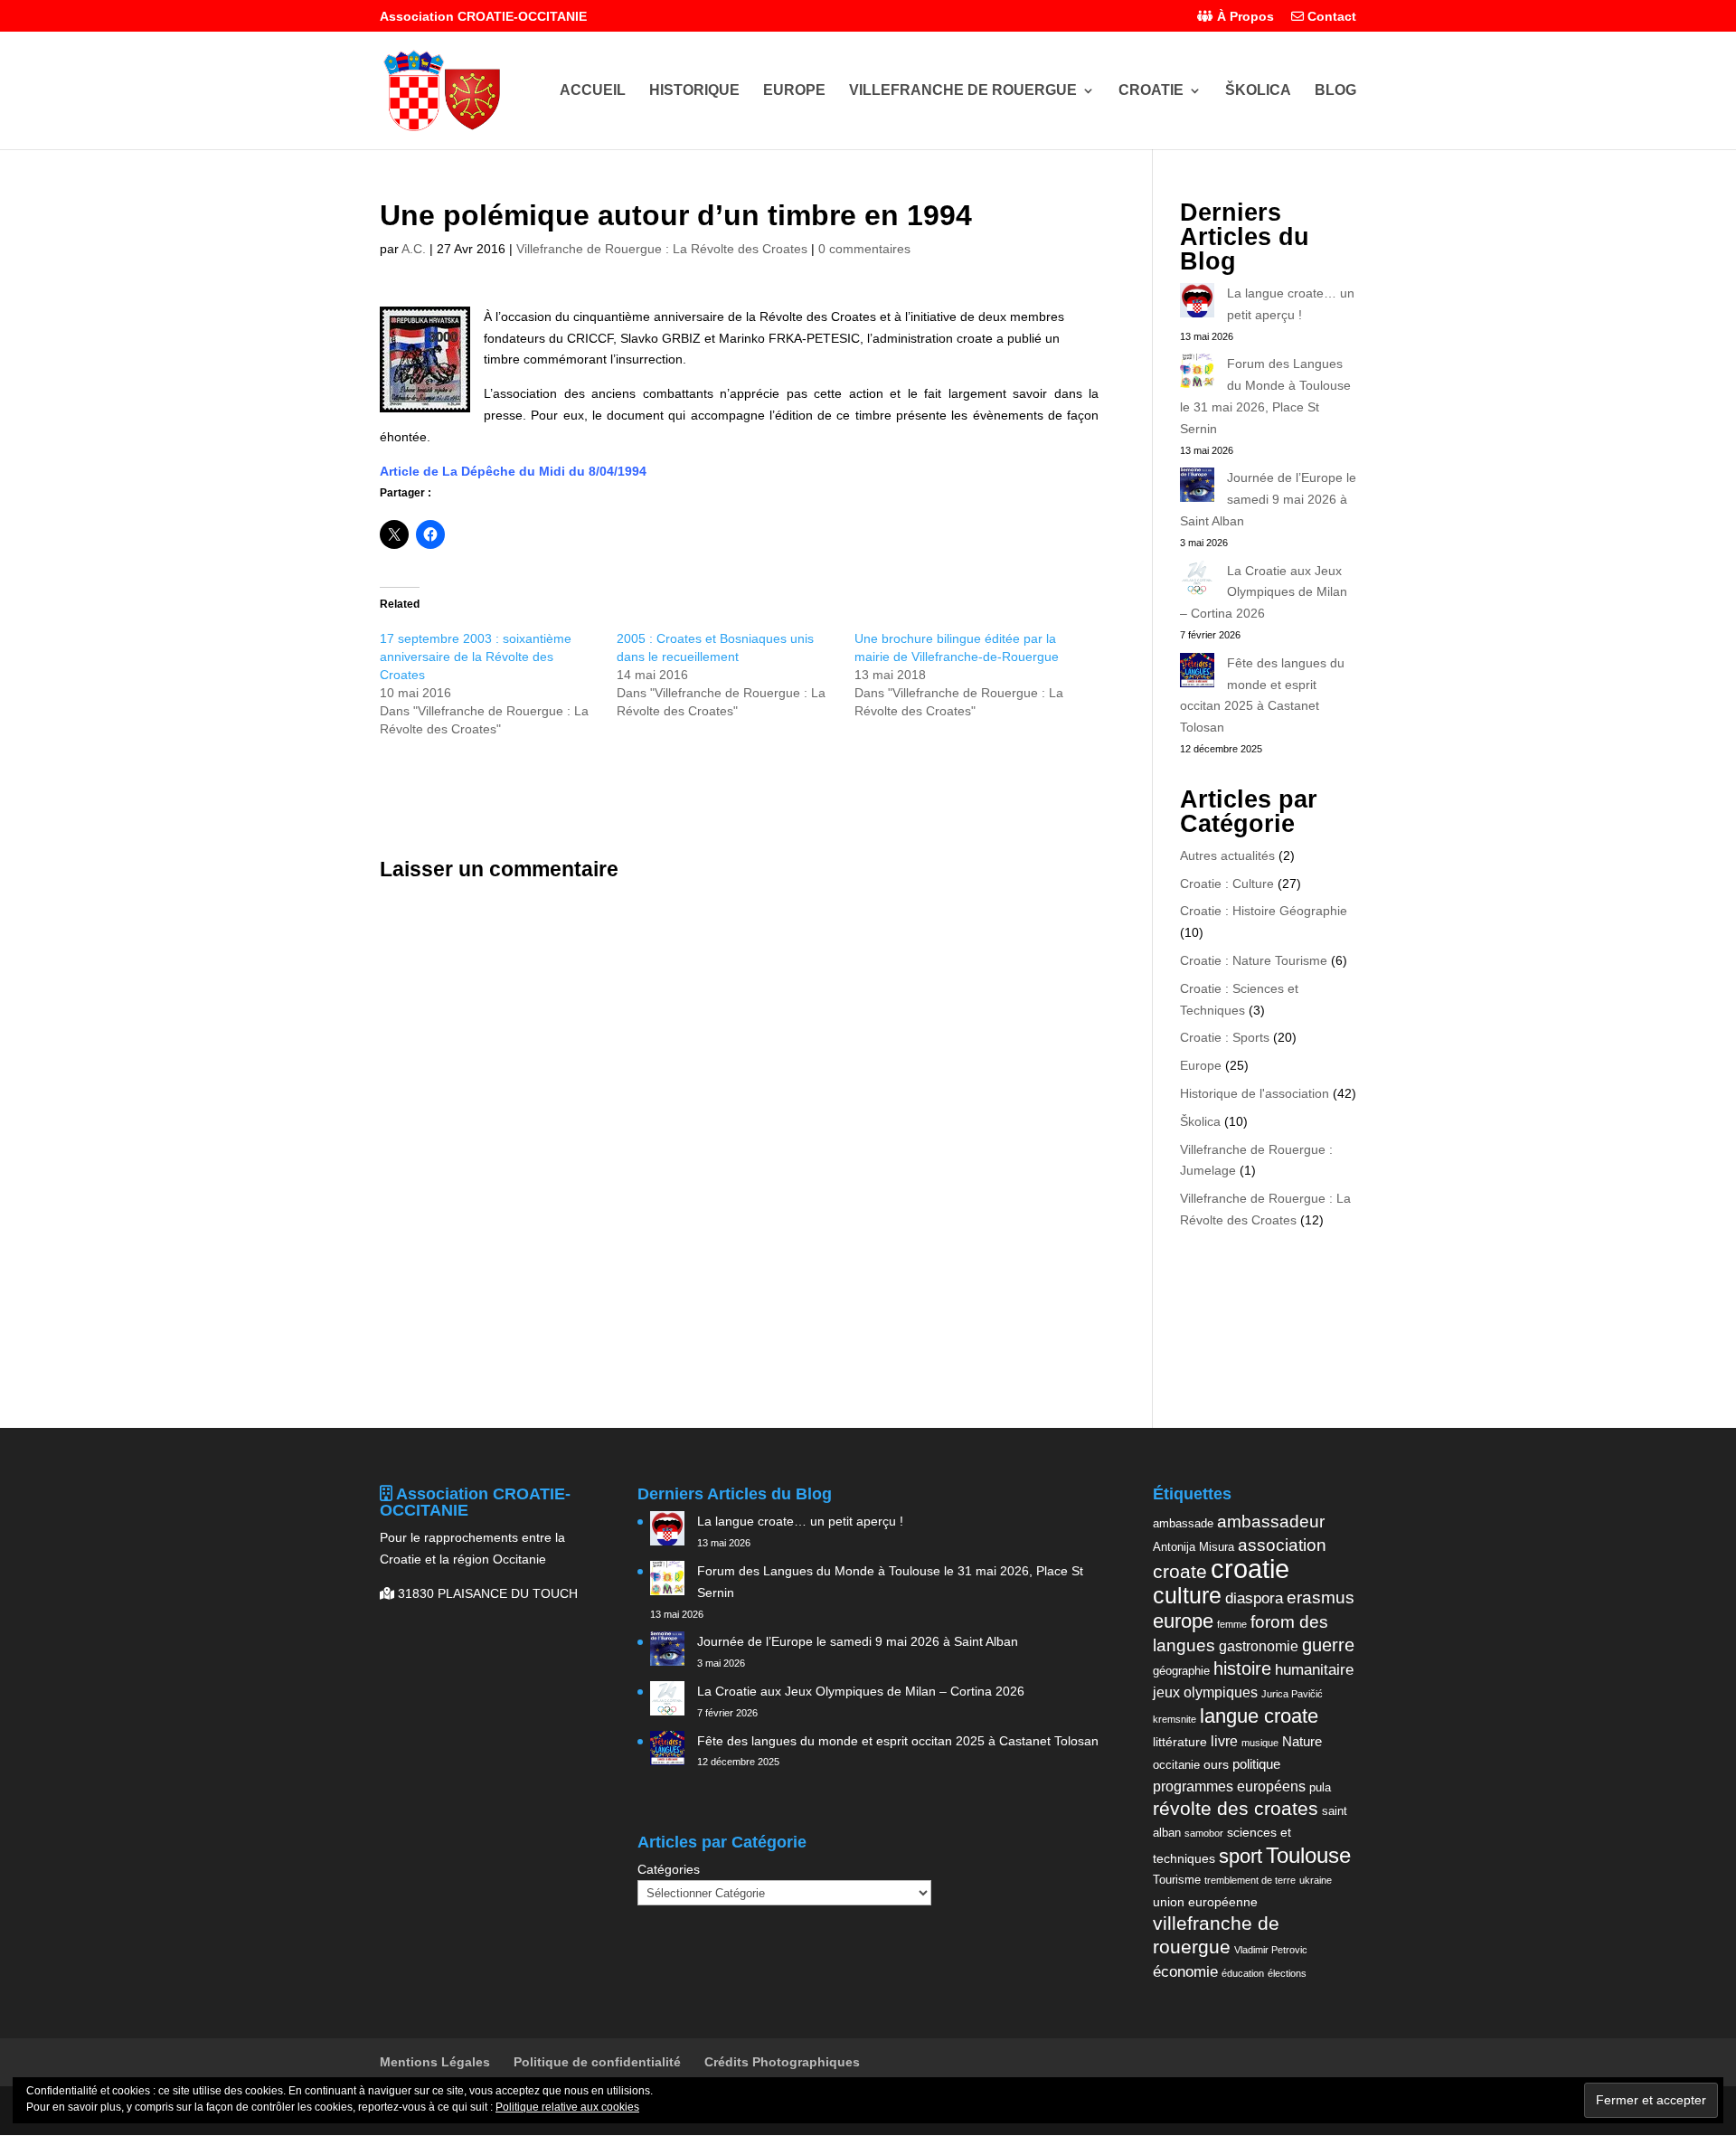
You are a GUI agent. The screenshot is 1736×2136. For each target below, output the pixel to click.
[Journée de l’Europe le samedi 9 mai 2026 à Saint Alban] (1197, 488)
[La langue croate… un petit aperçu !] (1197, 304)
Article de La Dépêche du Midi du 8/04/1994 (513, 471)
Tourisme (1177, 1880)
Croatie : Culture (1227, 884)
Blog (1335, 91)
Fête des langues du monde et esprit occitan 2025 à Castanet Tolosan (898, 1741)
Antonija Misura (1193, 1547)
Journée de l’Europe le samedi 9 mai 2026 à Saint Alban (1268, 499)
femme (1232, 1624)
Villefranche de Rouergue (963, 91)
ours (1216, 1764)
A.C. (414, 249)
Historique (694, 91)
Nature (1302, 1741)
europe (1183, 1621)
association (1282, 1545)
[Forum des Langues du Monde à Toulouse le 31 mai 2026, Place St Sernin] (1197, 374)
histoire (1242, 1668)
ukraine (1316, 1880)
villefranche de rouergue (1216, 1935)
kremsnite (1175, 1719)
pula (1320, 1787)
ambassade (1183, 1523)
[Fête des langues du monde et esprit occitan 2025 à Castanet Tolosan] (1197, 674)
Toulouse (1308, 1855)
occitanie (1176, 1765)
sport (1241, 1856)
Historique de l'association (1255, 1093)
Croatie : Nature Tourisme (1254, 960)
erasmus (1321, 1597)
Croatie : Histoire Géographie (1264, 911)
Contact (1330, 17)
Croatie (1151, 91)
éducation (1243, 1973)
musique (1260, 1743)
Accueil (593, 91)
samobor (1204, 1833)
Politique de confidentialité (597, 2062)
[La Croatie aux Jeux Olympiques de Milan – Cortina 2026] (1197, 581)
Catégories (669, 1869)
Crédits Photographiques (782, 2062)
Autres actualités (1227, 855)
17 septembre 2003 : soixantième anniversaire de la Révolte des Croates (476, 657)
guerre (1328, 1645)
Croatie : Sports (1225, 1037)
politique (1256, 1764)
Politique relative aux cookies (567, 2107)
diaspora (1254, 1598)
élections (1287, 1973)
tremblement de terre (1250, 1880)
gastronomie (1259, 1646)
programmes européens (1229, 1786)
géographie (1181, 1671)
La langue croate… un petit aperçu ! (800, 1521)
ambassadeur (1271, 1522)
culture (1187, 1595)
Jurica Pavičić (1292, 1694)
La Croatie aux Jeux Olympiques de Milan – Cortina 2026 (1264, 592)
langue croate (1259, 1716)
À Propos (1244, 17)
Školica (1258, 91)
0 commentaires (864, 249)
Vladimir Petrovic (1271, 1950)
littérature (1180, 1742)
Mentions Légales (435, 2062)
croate (1180, 1571)
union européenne (1205, 1902)
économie (1185, 1971)
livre (1224, 1741)
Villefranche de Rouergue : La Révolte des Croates (662, 249)
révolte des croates (1236, 1809)
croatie (1250, 1569)
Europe (794, 91)
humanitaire (1314, 1669)
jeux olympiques (1205, 1692)
